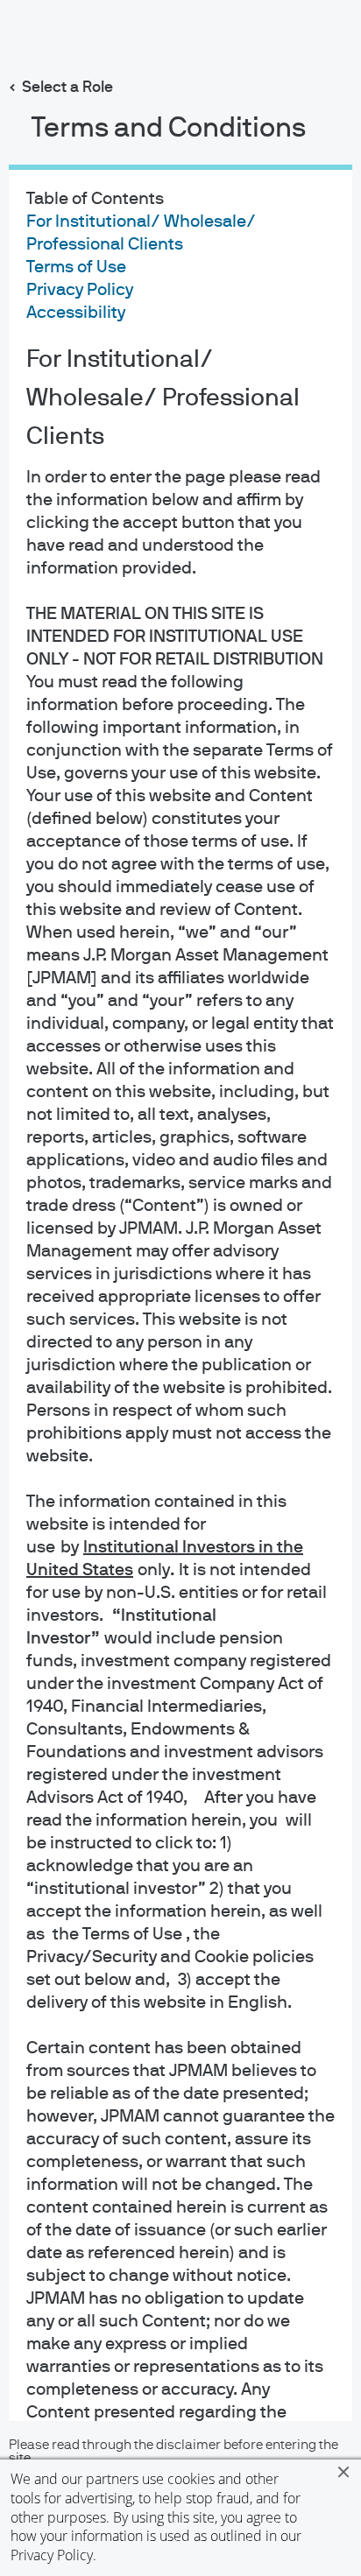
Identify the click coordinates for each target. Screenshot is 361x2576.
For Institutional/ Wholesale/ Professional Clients (163, 398)
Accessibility (76, 313)
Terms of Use (76, 267)
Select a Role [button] (67, 88)
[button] (343, 2472)
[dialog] (180, 1288)
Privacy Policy (52, 2555)
